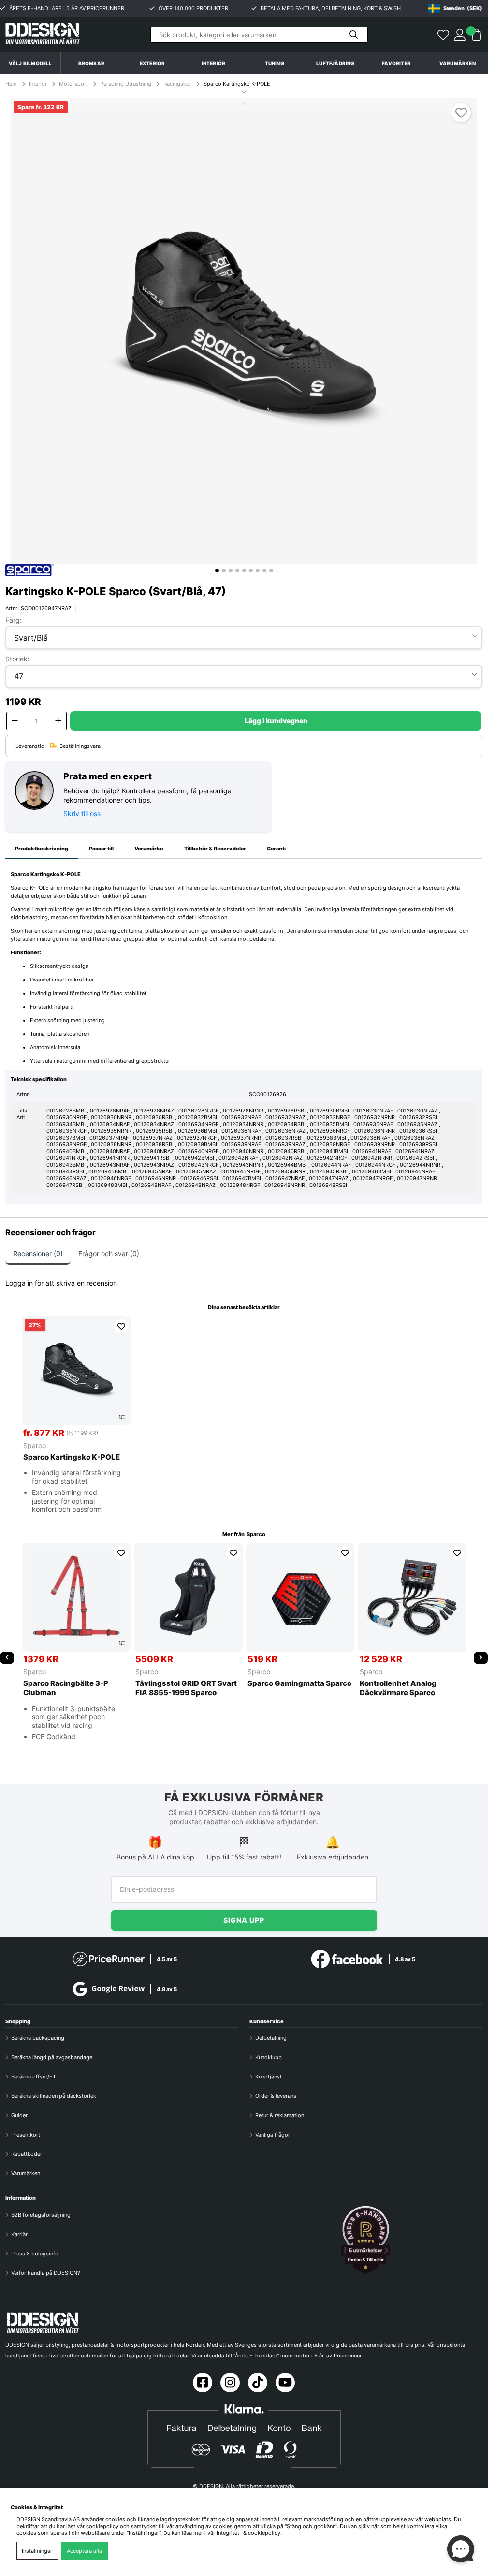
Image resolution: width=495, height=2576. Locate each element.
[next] (481, 1658)
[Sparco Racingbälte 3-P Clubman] (76, 1597)
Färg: (14, 620)
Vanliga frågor (273, 2135)
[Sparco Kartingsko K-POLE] (76, 1370)
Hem (12, 84)
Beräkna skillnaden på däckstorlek (54, 2096)
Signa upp (244, 1920)
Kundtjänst (269, 2077)
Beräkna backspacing (38, 2038)
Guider (19, 2115)
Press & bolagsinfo (35, 2254)
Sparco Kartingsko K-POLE (237, 84)
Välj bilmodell (30, 63)
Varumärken (458, 63)
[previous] (7, 1658)
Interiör (38, 84)
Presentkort (26, 2135)
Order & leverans (276, 2096)
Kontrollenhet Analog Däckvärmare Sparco (398, 1688)
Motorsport (73, 84)
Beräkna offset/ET (34, 2077)
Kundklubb (269, 2057)
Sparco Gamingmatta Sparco (299, 1683)
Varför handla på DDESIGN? (46, 2273)
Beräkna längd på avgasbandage (52, 2057)
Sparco (35, 1445)
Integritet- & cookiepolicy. (249, 2533)
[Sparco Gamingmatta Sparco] (300, 1597)
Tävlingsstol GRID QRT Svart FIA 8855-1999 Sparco (186, 1688)
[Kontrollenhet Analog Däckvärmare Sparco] (412, 1597)
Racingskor (177, 84)
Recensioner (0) (38, 1253)
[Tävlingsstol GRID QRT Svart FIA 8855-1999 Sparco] (188, 1597)
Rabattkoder (27, 2154)
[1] (244, 331)
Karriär (19, 2234)
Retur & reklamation (280, 2115)
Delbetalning (271, 2038)
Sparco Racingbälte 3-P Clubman (66, 1688)
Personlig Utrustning (126, 84)
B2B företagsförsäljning (41, 2215)
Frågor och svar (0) (109, 1253)
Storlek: (17, 659)
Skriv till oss (82, 813)
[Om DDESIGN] (366, 2240)
